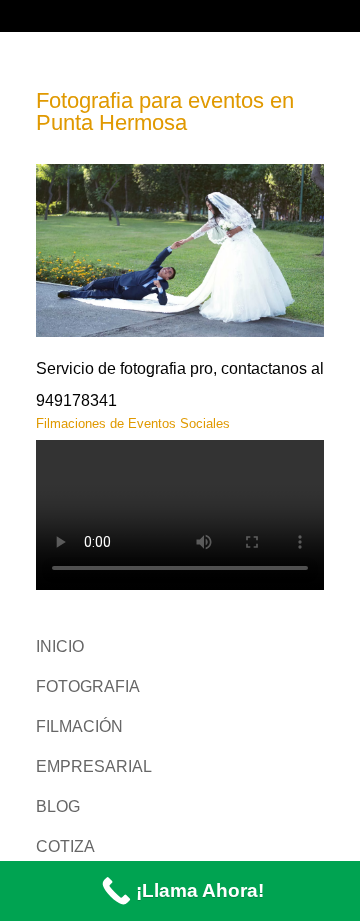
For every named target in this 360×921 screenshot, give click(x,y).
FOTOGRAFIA (88, 686)
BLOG (58, 806)
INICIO (60, 646)
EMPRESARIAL (94, 766)
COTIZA (65, 846)
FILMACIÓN (79, 726)
